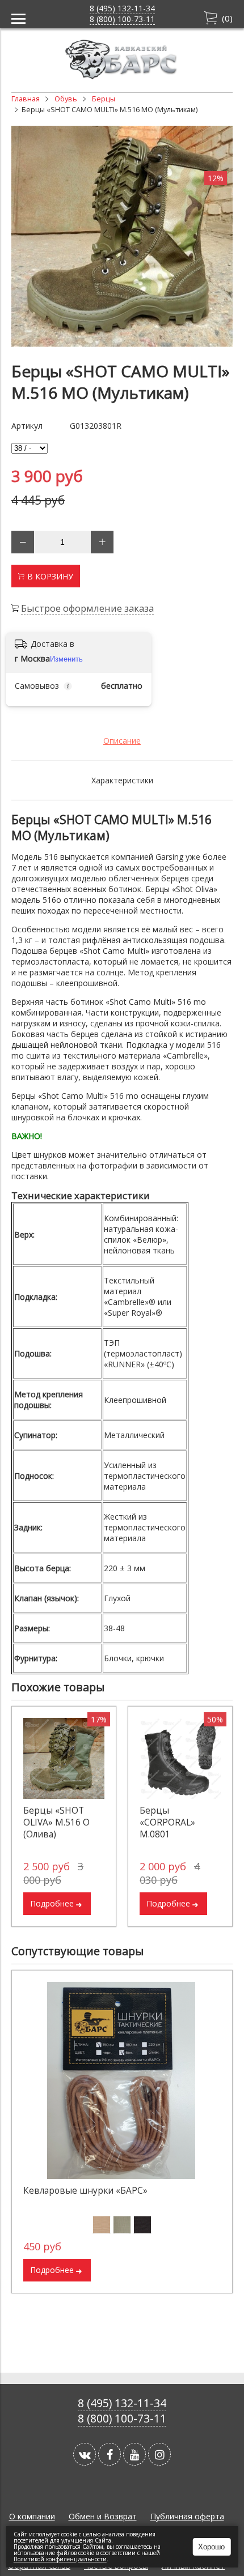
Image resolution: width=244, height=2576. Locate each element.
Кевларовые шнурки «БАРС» (85, 2191)
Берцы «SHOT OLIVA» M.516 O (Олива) (56, 1822)
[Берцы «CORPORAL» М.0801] (180, 1758)
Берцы (104, 99)
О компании (32, 2516)
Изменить (66, 659)
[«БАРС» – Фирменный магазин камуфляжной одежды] (122, 76)
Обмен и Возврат (103, 2516)
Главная (26, 99)
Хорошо (211, 2547)
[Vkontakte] (85, 2454)
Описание (122, 741)
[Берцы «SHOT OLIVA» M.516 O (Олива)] (64, 1758)
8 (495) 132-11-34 (122, 8)
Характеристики (122, 780)
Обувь (66, 99)
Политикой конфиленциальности (60, 2559)
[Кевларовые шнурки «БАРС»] (122, 2080)
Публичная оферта (187, 2516)
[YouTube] (134, 2454)
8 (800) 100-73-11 (122, 19)
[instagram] (159, 2454)
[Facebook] (110, 2454)
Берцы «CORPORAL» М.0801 (167, 1822)
